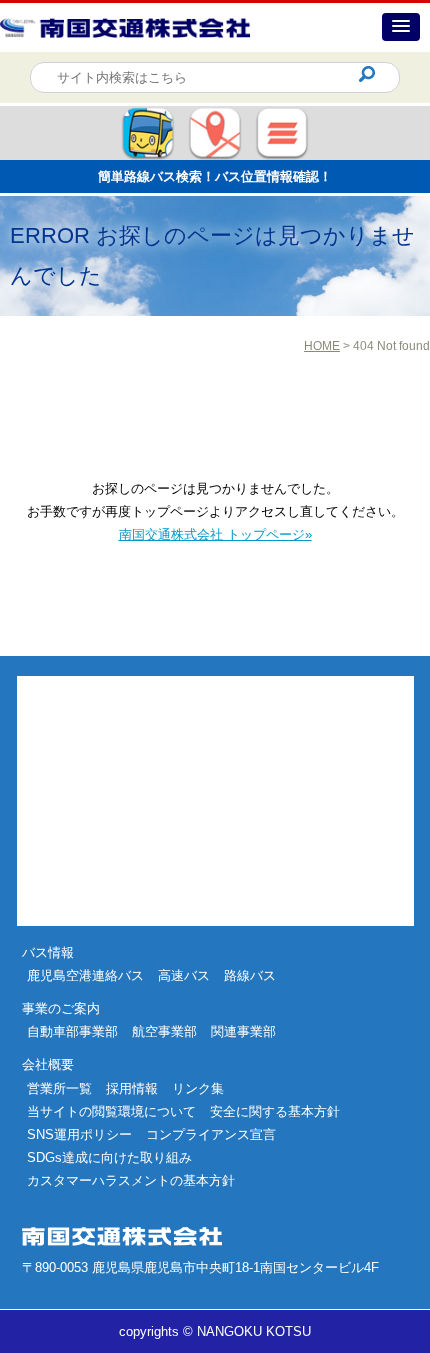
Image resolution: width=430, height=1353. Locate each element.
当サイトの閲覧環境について (111, 1111)
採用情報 (132, 1088)
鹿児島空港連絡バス (85, 975)
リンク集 (198, 1088)
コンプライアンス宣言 (211, 1134)
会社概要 (48, 1064)
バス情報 (48, 952)
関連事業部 (243, 1031)
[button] (401, 27)
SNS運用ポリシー (79, 1134)
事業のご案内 (61, 1008)
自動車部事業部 (72, 1031)
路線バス (250, 975)
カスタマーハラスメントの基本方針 (131, 1180)
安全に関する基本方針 (275, 1111)
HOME (322, 346)
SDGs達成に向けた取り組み (109, 1157)
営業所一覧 (59, 1088)
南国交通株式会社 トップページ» (215, 534)
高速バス (184, 975)
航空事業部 (164, 1031)
